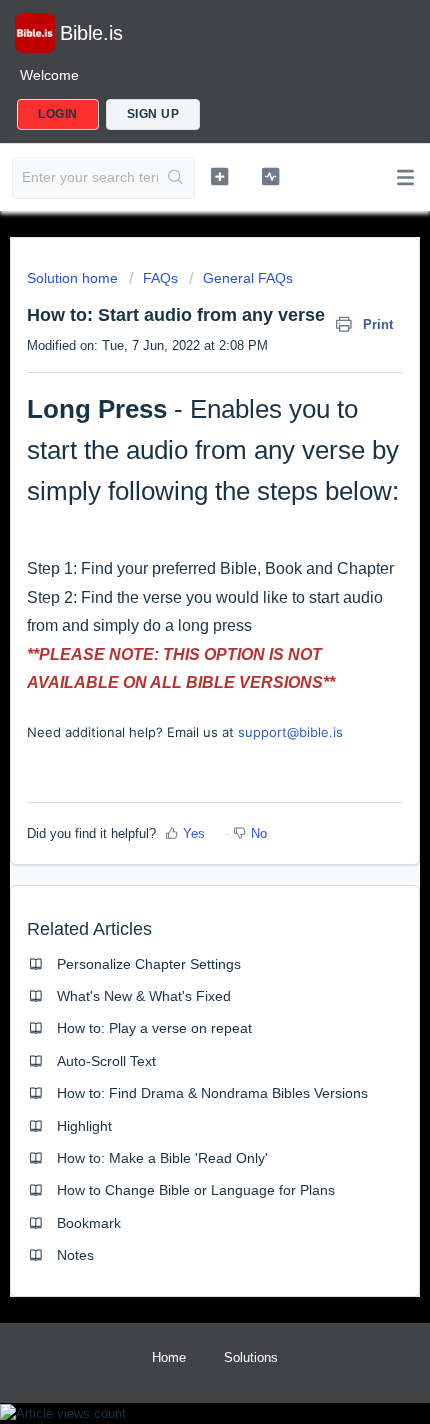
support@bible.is (290, 732)
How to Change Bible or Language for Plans (196, 1190)
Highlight (84, 1126)
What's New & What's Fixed (144, 996)
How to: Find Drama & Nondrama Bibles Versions (212, 1093)
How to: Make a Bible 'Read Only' (162, 1158)
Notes (75, 1255)
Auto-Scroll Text (106, 1061)
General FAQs (248, 278)
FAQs (160, 278)
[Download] (178, 705)
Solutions (251, 1357)
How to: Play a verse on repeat (154, 1028)
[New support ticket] (219, 176)
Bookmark (89, 1223)
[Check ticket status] (270, 176)
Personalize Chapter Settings (149, 964)
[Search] (176, 178)
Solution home (74, 278)
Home (169, 1357)
